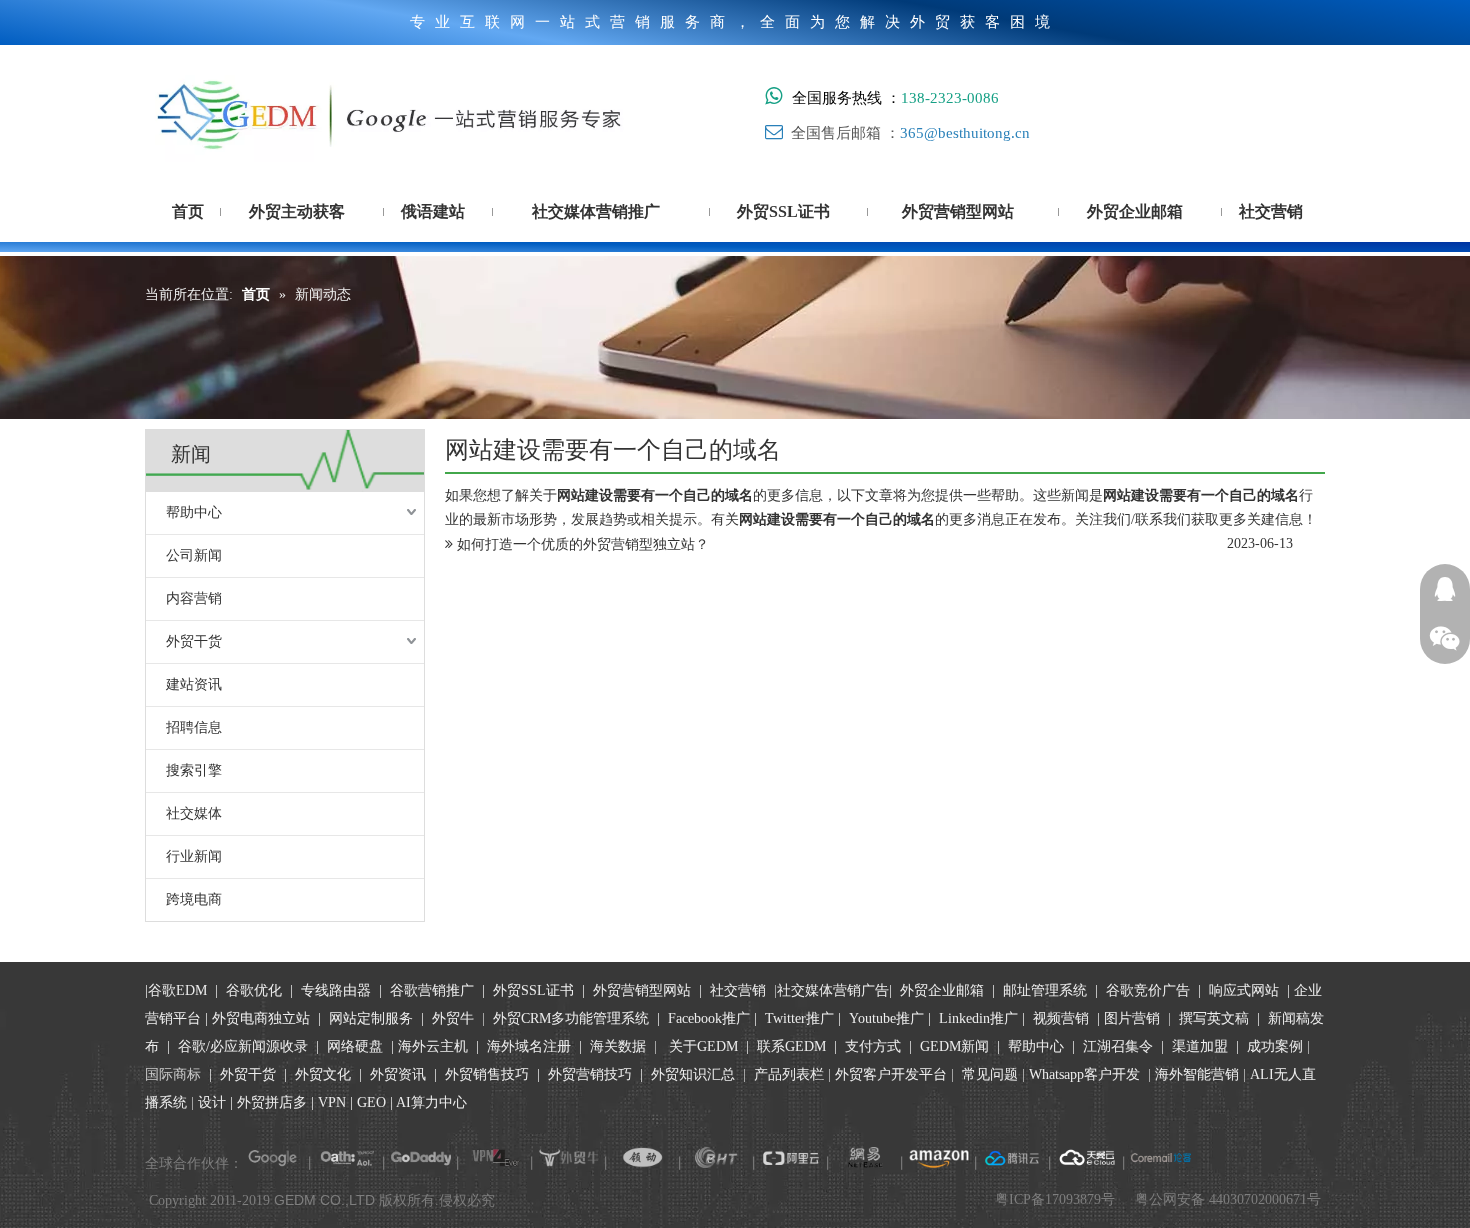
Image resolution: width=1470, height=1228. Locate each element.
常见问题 (990, 1074)
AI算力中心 (431, 1102)
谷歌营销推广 (432, 990)
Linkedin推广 (978, 1018)
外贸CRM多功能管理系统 (571, 1018)
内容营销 (194, 598)
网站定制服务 (371, 1018)
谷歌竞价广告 (1146, 990)
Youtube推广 (886, 1018)
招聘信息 (194, 727)
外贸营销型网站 (642, 990)
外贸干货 (194, 641)
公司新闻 (194, 555)
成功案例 (1277, 1046)
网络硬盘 (355, 1046)
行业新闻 (194, 856)
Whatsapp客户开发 (1084, 1074)
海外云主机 (433, 1046)
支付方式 (873, 1046)
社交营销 (738, 990)
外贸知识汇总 (693, 1074)
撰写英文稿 (1214, 1018)
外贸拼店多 (272, 1102)
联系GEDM (791, 1046)
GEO (369, 1102)
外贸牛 (453, 1018)
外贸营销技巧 (590, 1074)
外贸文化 (323, 1074)
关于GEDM (703, 1046)
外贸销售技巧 (487, 1074)
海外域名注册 (529, 1046)
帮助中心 (194, 512)
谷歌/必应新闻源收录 (243, 1046)
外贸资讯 (398, 1074)
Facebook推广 (709, 1018)
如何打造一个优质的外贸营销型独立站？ (583, 544)
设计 (212, 1102)
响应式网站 (1244, 990)
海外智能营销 (1197, 1074)
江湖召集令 (1118, 1046)
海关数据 (620, 1046)
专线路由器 (336, 990)
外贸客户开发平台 (891, 1074)
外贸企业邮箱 (944, 990)
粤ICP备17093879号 (1055, 1199)
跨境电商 (194, 899)
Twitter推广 (799, 1018)
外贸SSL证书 (533, 990)
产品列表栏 (789, 1074)
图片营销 (1132, 1018)
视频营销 (1061, 1018)
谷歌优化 (254, 990)
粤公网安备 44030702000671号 (1228, 1199)
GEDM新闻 (952, 1046)
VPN (332, 1102)
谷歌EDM (177, 990)
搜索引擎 (194, 770)
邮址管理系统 (1045, 990)
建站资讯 (194, 684)
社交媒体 (194, 813)
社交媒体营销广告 (833, 990)
